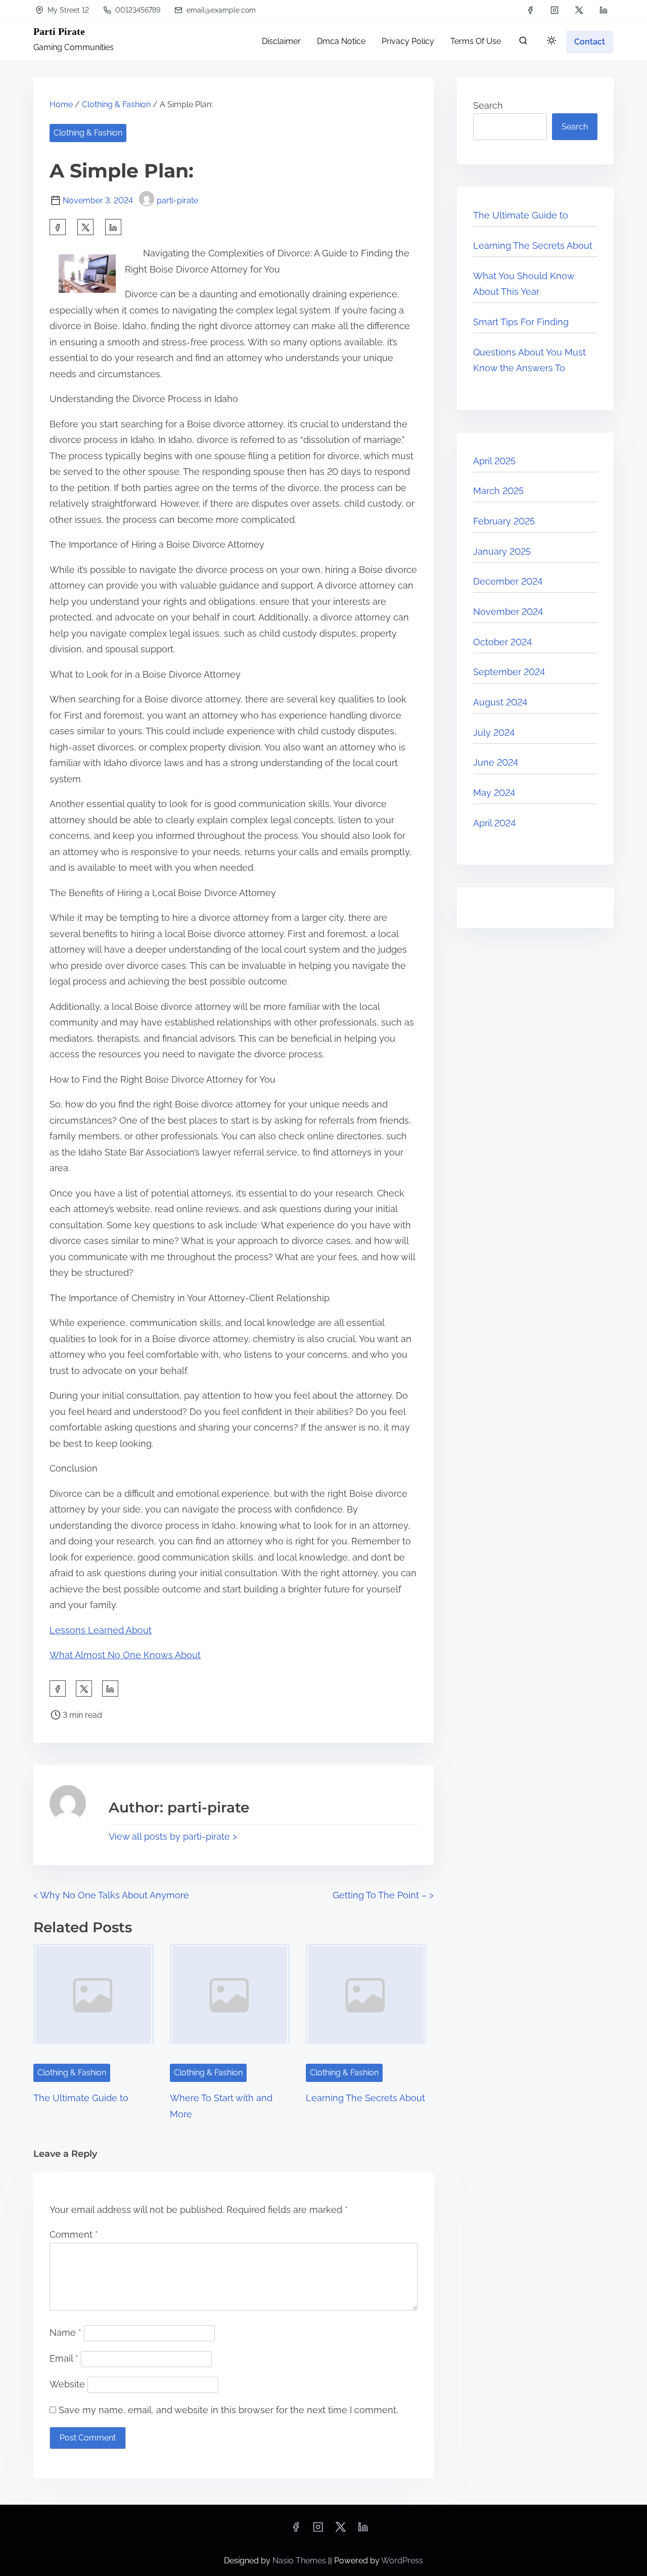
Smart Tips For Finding (521, 322)
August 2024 (500, 702)
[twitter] (579, 10)
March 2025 (498, 491)
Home (61, 104)
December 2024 (508, 581)
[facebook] (530, 10)
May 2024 (494, 793)
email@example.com (220, 10)
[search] (523, 43)
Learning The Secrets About (365, 2098)
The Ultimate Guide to (81, 2098)
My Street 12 (67, 10)
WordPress (402, 2561)
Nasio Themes (300, 2561)
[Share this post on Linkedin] (113, 227)
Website (67, 2384)
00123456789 (137, 10)
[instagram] (554, 10)
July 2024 (494, 732)
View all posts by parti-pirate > (173, 1836)
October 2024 (502, 642)
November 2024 (508, 612)
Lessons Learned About (101, 1630)
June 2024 (496, 762)
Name (65, 2333)
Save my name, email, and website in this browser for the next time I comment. (228, 2410)
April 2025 (494, 461)
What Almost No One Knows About (125, 1655)
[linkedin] (604, 10)
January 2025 (502, 551)
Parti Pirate (59, 31)
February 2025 (504, 521)
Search (488, 105)
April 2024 (494, 823)
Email (64, 2358)
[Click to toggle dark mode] (551, 41)
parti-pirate (177, 201)
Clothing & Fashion (116, 104)
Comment (74, 2234)
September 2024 (509, 672)
